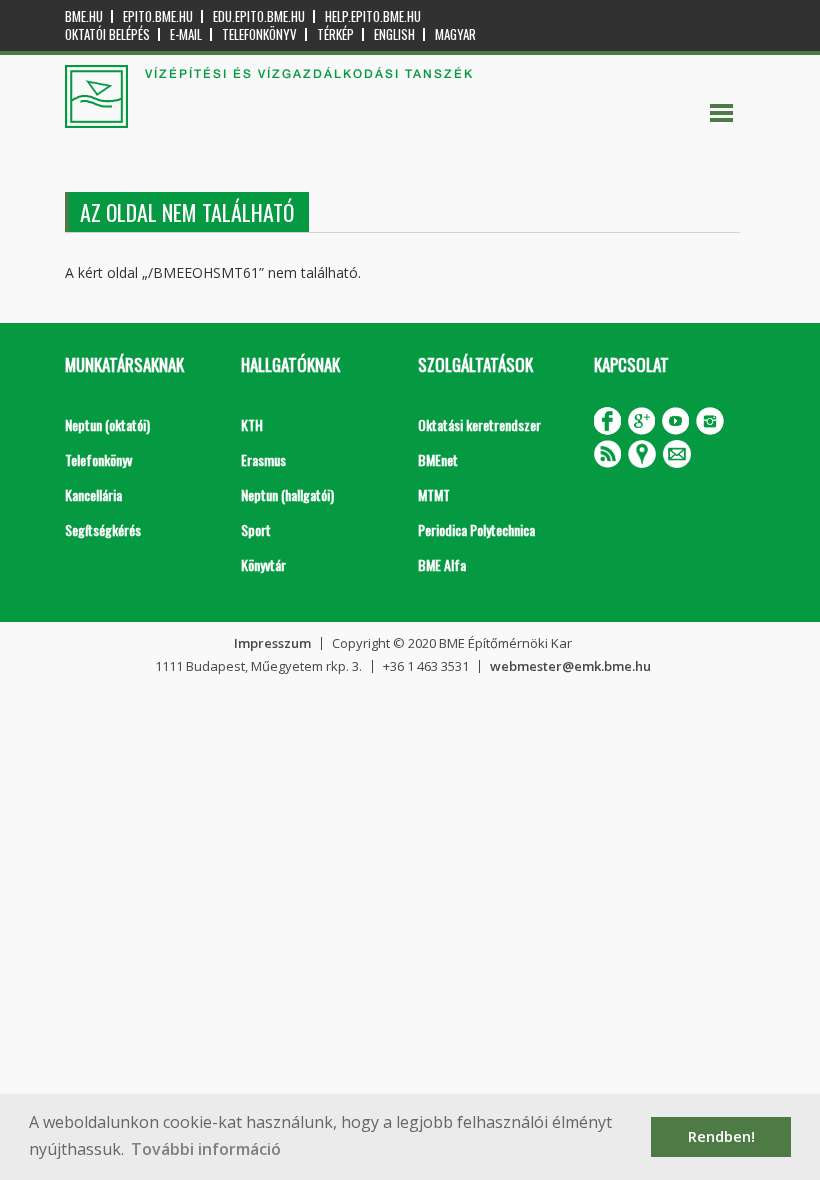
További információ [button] (206, 1149)
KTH (252, 424)
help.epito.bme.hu (373, 16)
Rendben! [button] (721, 1136)
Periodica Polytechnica (476, 529)
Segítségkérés (103, 529)
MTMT (434, 494)
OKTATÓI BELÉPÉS (107, 34)
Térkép (335, 34)
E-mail (186, 34)
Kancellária (93, 494)
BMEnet (438, 459)
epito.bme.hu (158, 16)
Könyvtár (263, 564)
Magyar (455, 34)
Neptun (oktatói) (107, 424)
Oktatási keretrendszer (479, 424)
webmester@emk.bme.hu (570, 666)
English (394, 34)
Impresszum (272, 643)
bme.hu (84, 16)
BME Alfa (442, 564)
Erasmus (263, 459)
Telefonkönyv (259, 34)
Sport (256, 529)
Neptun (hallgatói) (287, 494)
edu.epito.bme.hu (259, 16)
